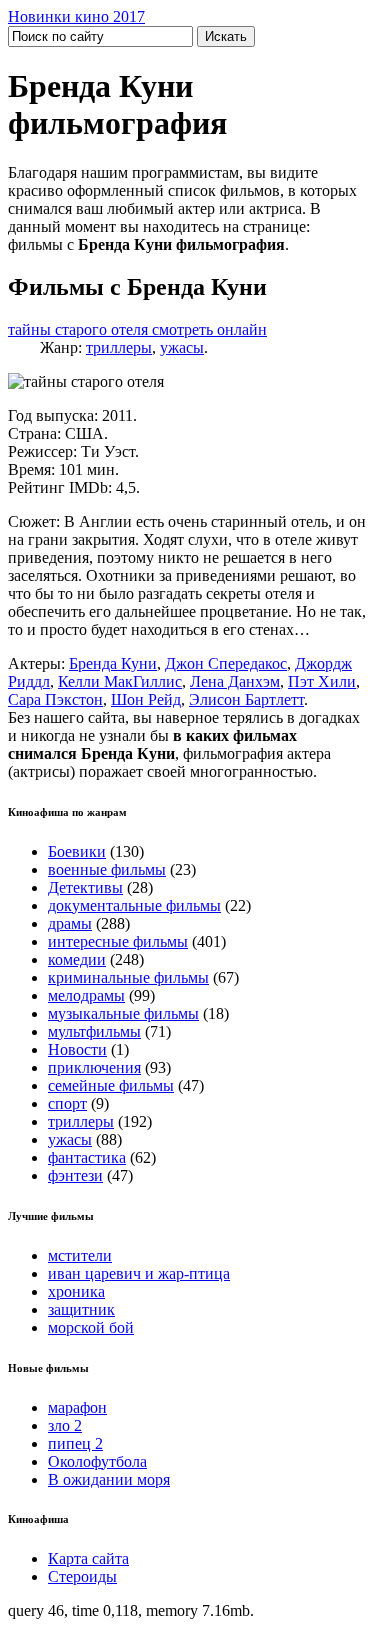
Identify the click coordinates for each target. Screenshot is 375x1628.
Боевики (77, 851)
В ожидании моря (109, 1479)
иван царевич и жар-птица (139, 1273)
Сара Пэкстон (55, 699)
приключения (94, 1067)
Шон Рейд (146, 699)
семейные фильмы (111, 1085)
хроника (76, 1291)
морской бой (91, 1327)
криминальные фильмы (128, 977)
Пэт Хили (322, 681)
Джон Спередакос (226, 663)
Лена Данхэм (235, 681)
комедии (77, 959)
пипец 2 (75, 1443)
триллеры (119, 347)
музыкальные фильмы (123, 1013)
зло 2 (65, 1425)
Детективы (85, 887)
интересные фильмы (118, 941)
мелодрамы (86, 995)
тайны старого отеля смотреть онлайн (137, 329)
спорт (67, 1103)
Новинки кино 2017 (76, 16)
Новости (77, 1049)
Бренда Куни (113, 663)
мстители (80, 1255)
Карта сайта (88, 1558)
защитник (81, 1309)
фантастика (87, 1157)
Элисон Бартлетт (246, 699)
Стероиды (82, 1576)
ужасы (182, 347)
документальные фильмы (134, 905)
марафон (77, 1407)
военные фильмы (107, 869)
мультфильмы (94, 1031)
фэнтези (75, 1175)
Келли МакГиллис (120, 681)
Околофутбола (97, 1461)
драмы (70, 923)
